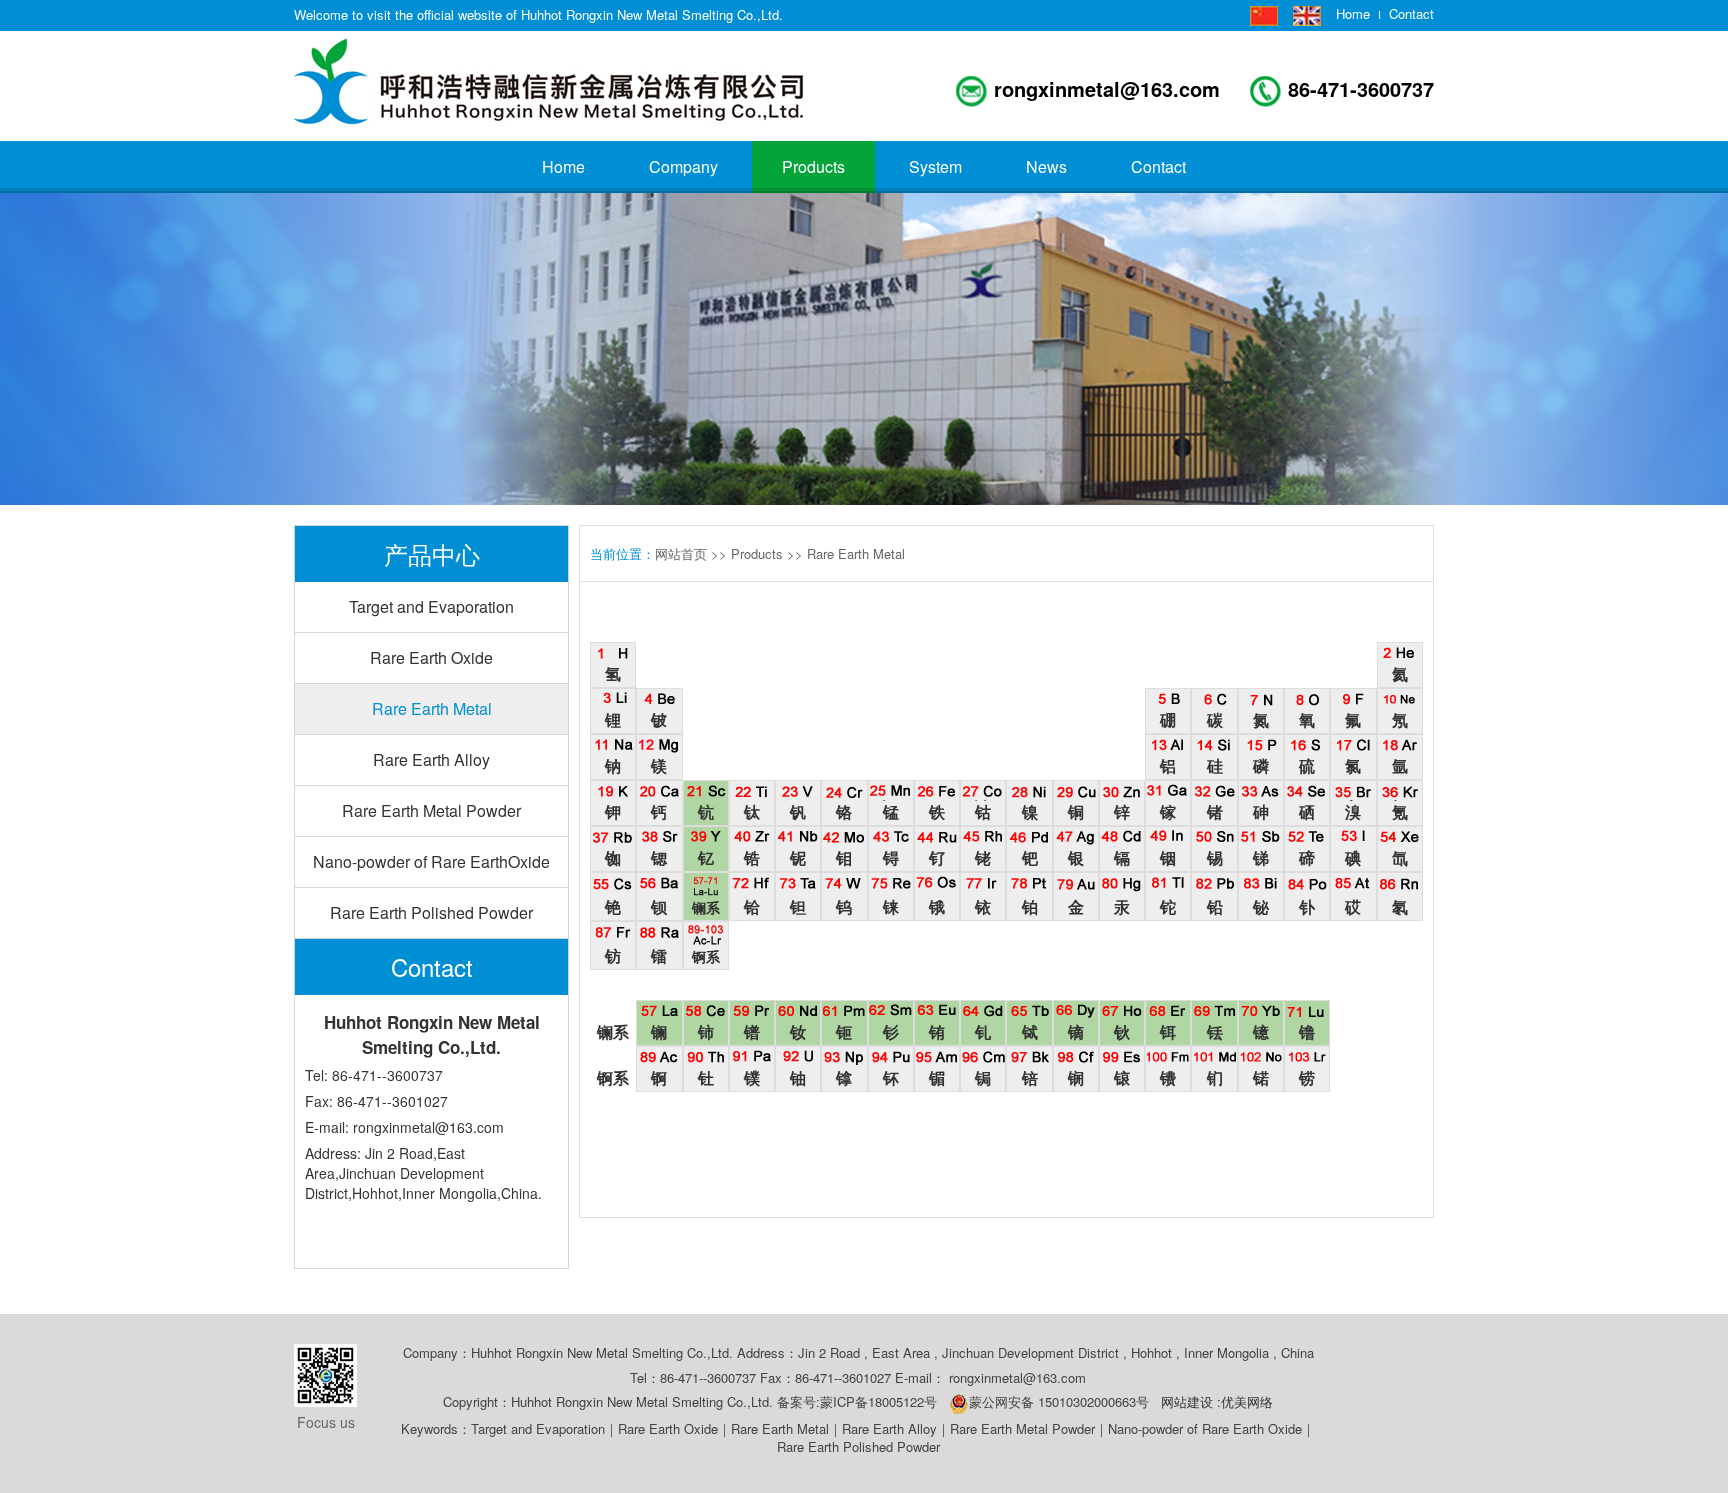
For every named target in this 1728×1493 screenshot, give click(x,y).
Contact (1411, 14)
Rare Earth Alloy (431, 759)
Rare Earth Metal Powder (431, 810)
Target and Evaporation (431, 606)
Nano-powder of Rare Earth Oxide (1205, 1428)
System (935, 166)
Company (683, 166)
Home (1353, 14)
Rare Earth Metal (432, 708)
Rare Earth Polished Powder (431, 912)
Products (813, 166)
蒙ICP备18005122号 (884, 1401)
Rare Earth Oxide (431, 657)
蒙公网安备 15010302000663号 (1059, 1401)
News (1046, 166)
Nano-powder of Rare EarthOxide (431, 861)
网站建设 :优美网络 (1217, 1401)
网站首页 (681, 553)
